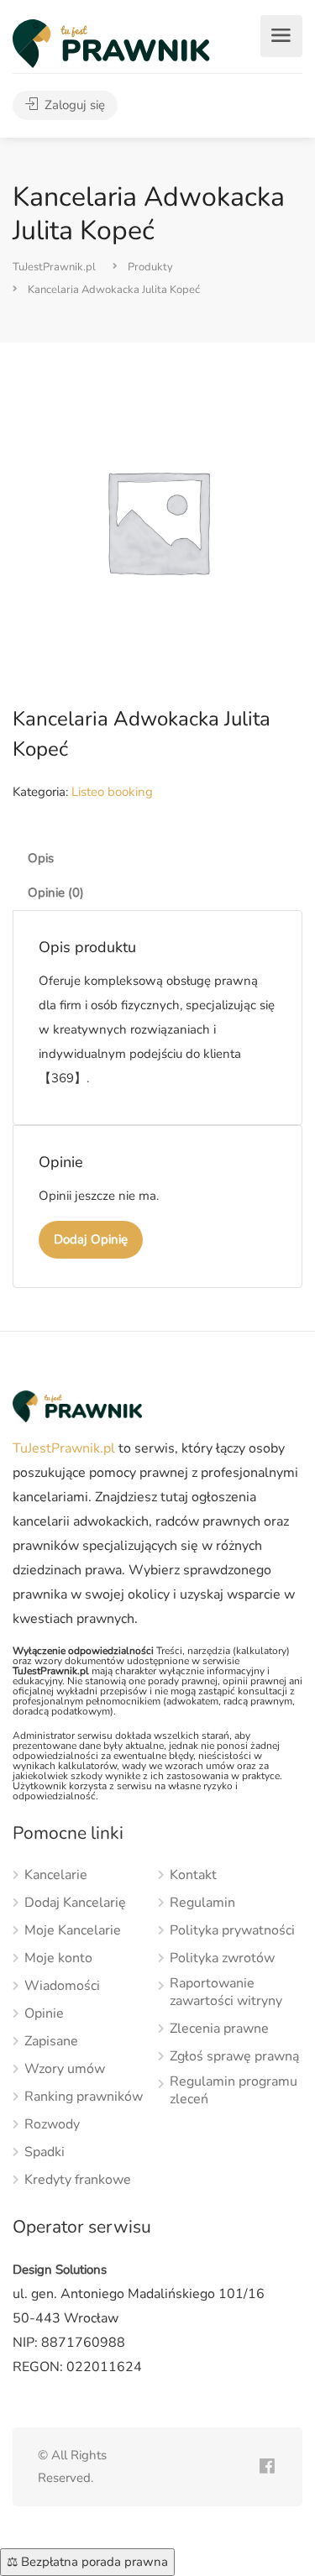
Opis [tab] (41, 858)
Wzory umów (65, 2069)
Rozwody (52, 2125)
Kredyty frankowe (78, 2180)
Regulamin (202, 1903)
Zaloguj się (73, 105)
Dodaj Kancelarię (75, 1903)
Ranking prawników (84, 2097)
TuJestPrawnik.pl (64, 1448)
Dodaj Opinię (91, 1239)
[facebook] (267, 2467)
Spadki (45, 2152)
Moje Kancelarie (73, 1931)
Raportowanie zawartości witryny (226, 1992)
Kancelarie (56, 1875)
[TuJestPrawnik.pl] (111, 43)
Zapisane (51, 2042)
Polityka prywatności (232, 1931)
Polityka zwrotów (222, 1958)
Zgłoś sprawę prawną (234, 2057)
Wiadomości (62, 1986)
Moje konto (58, 1958)
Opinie (44, 2014)
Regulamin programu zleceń (234, 2091)
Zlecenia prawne (219, 2029)
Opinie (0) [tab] (56, 893)
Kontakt (193, 1875)
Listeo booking (112, 792)
